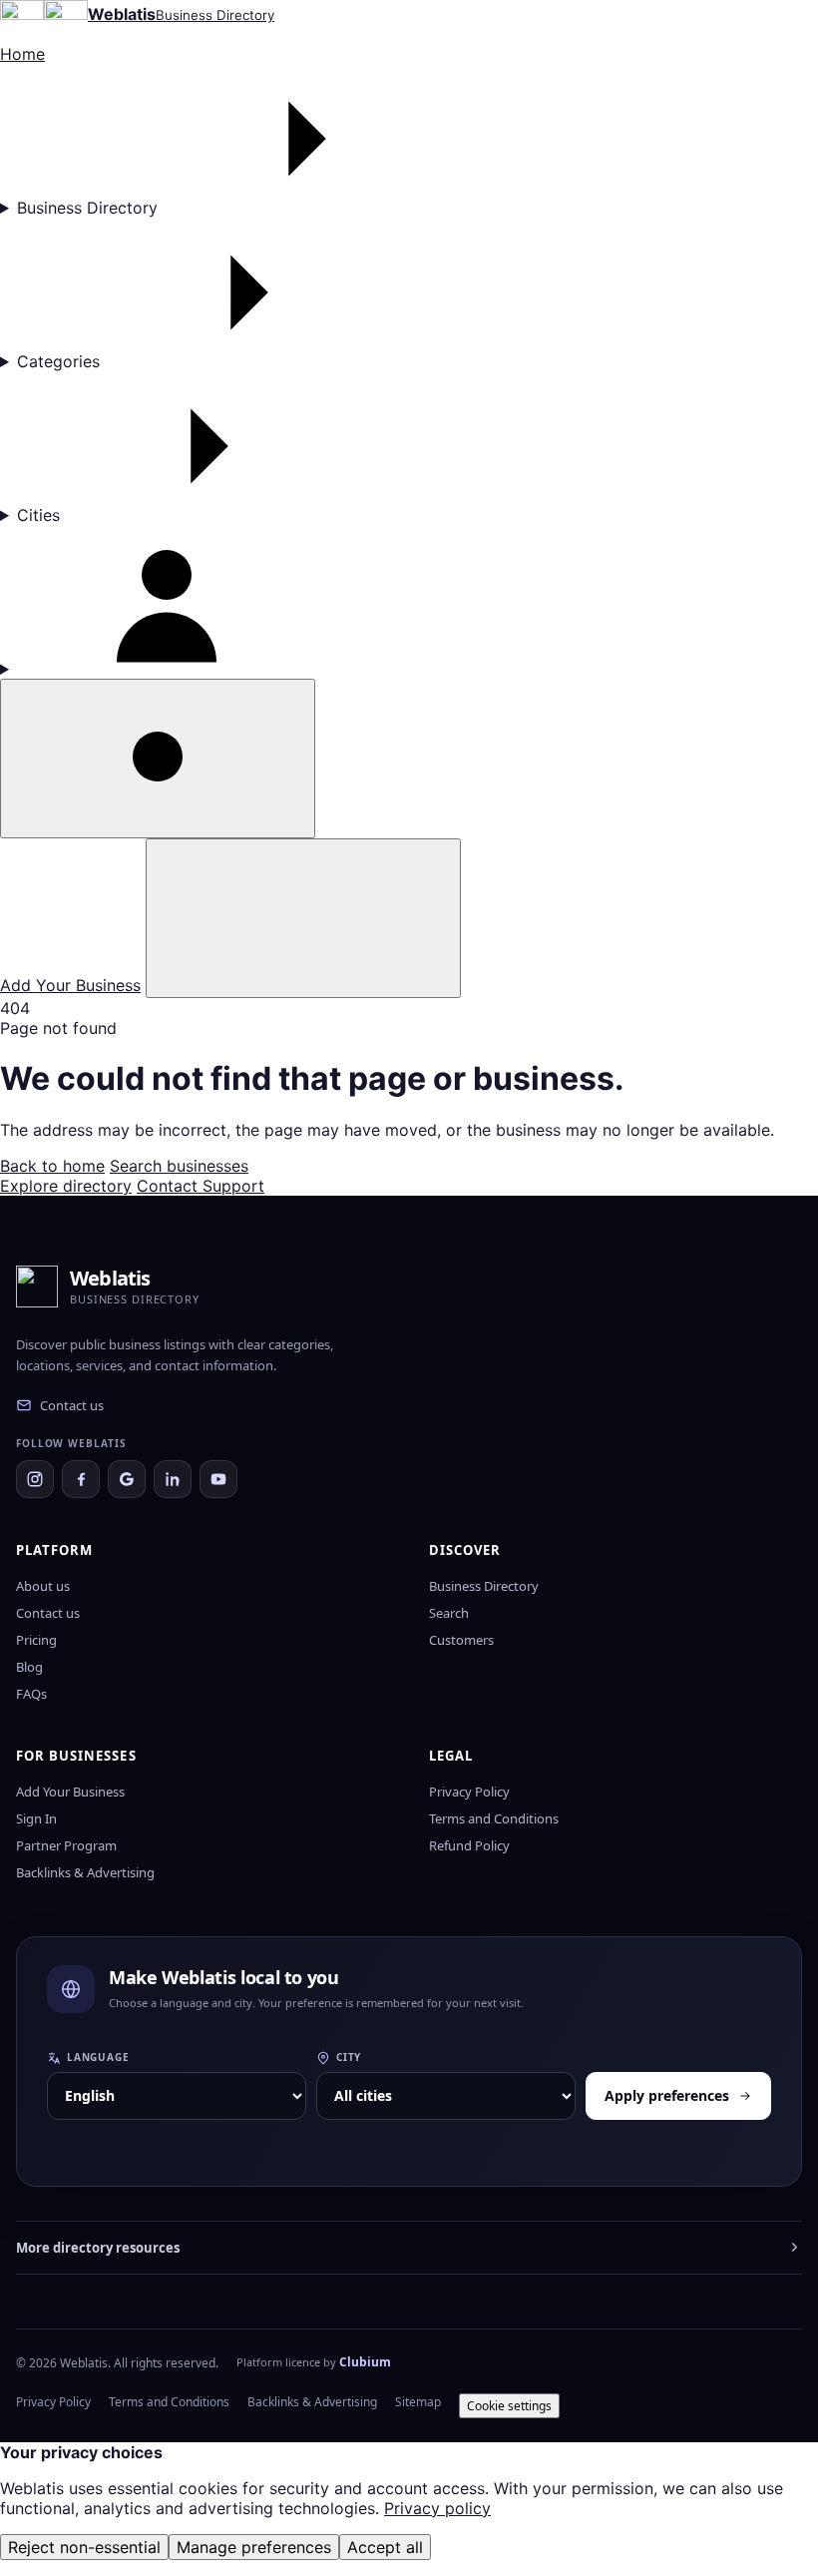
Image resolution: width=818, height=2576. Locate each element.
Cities (38, 515)
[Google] (127, 1479)
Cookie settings (509, 2406)
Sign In (36, 1818)
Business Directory (87, 208)
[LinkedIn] (173, 1479)
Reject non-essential (84, 2547)
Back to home (52, 1166)
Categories (58, 361)
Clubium (365, 2362)
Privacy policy (437, 2508)
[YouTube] (218, 1479)
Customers (461, 1640)
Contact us (72, 1405)
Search (449, 1613)
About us (43, 1586)
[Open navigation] (303, 918)
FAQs (31, 1694)
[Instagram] (35, 1479)
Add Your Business (70, 985)
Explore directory (66, 1186)
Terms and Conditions (494, 1818)
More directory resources (98, 2248)
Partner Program (66, 1845)
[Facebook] (81, 1479)
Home (22, 54)
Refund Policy (469, 1845)
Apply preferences (667, 2095)
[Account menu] (409, 602)
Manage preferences (254, 2547)
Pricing (36, 1640)
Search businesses (179, 1166)
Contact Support (201, 1186)
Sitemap (418, 2402)
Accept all (385, 2547)
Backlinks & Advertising (85, 1872)
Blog (29, 1667)
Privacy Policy (469, 1792)
